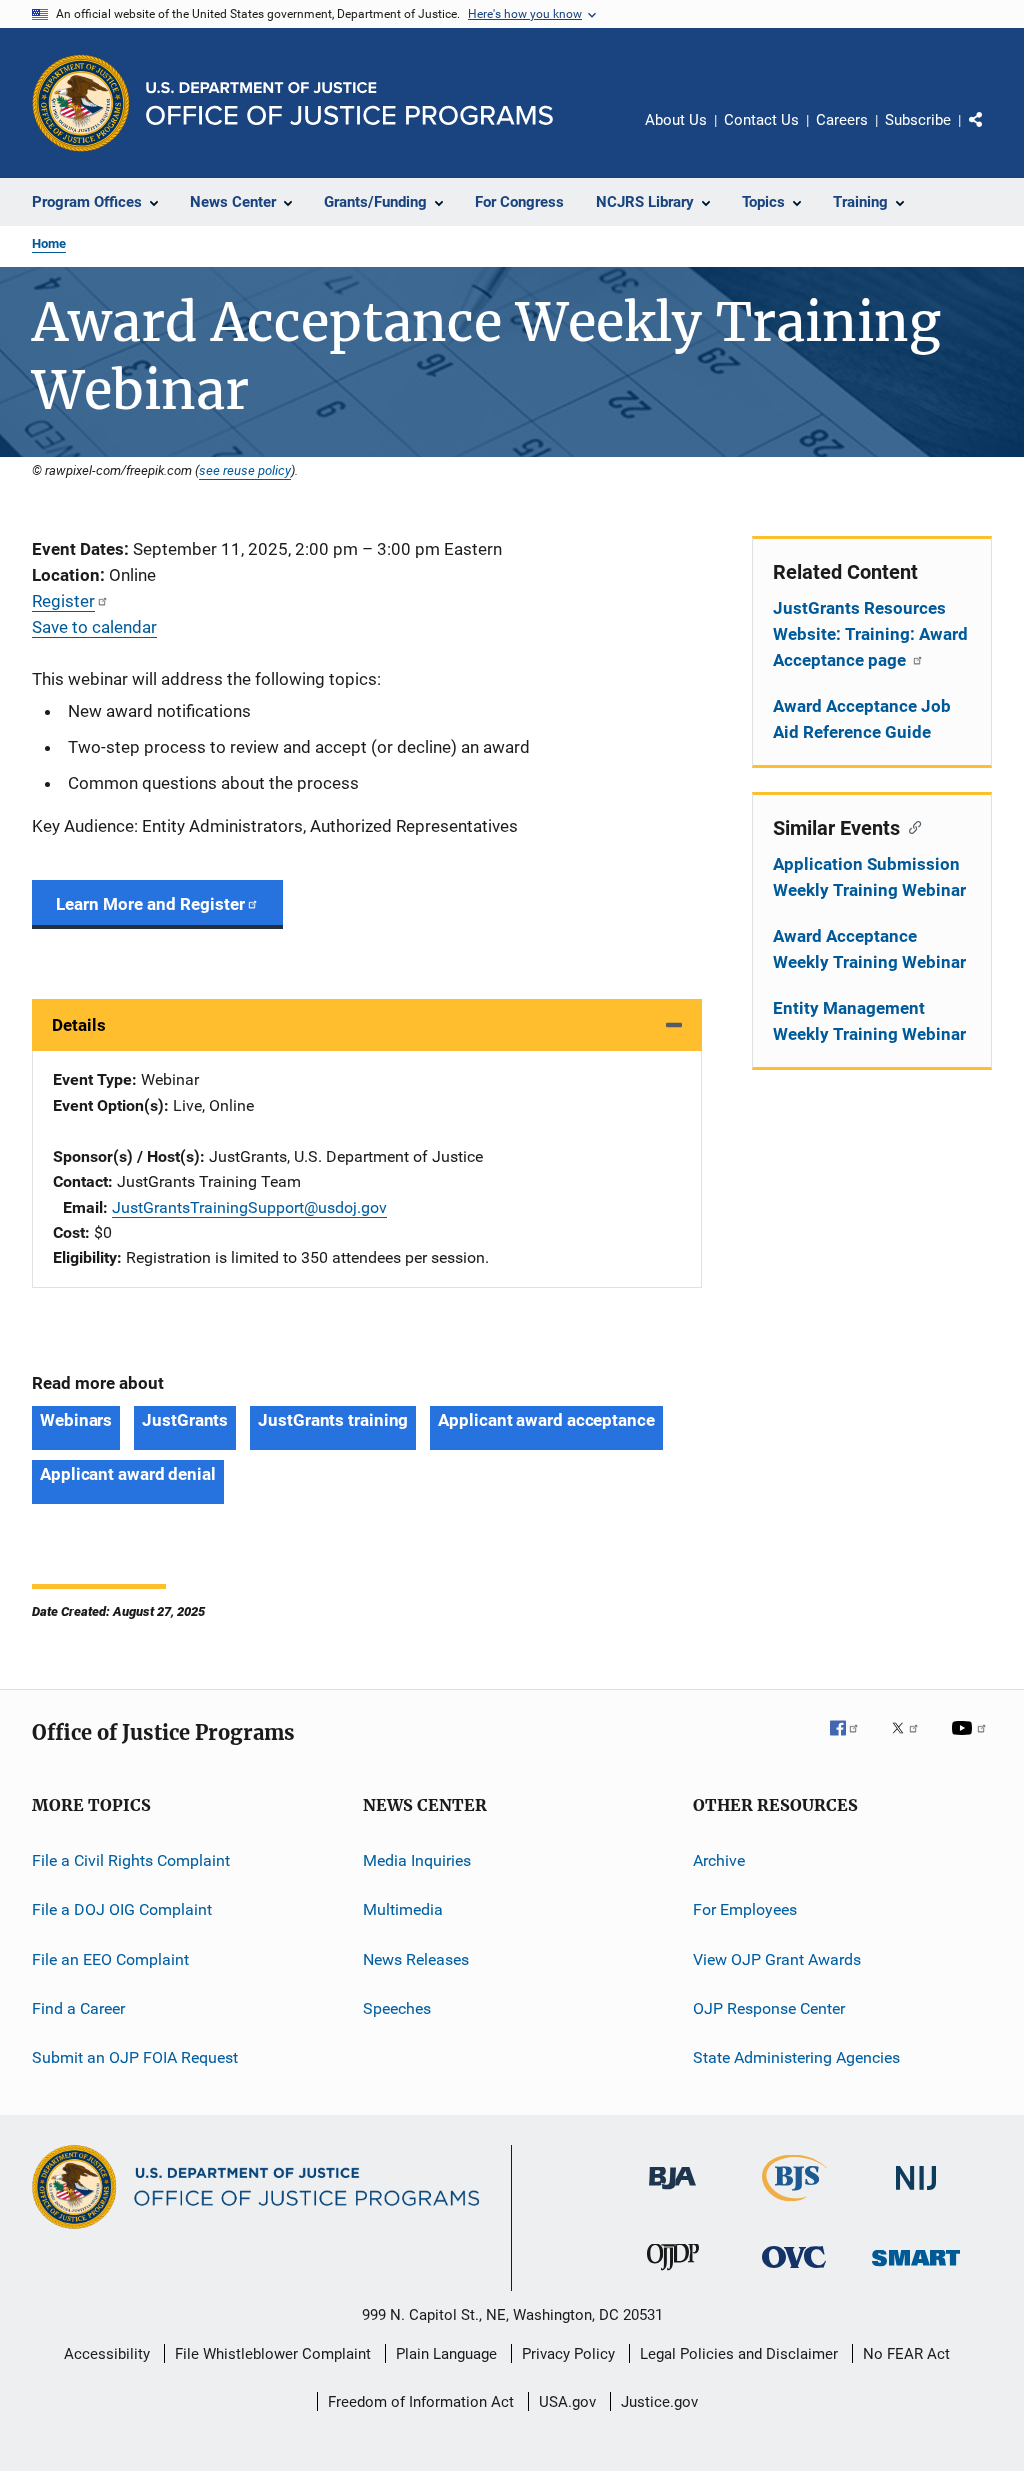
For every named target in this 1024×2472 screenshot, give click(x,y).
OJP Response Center (769, 2008)
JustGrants (185, 1420)
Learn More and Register (150, 904)
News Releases (416, 1958)
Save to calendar (94, 627)
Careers (842, 120)
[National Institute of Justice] (916, 2193)
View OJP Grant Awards (777, 1958)
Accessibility (107, 2354)
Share (992, 134)
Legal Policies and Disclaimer (739, 2354)
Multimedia (403, 1909)
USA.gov (567, 2402)
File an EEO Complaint (110, 1958)
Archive (719, 1860)
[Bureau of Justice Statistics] (794, 2205)
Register (63, 601)
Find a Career (78, 2008)
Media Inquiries (417, 1860)
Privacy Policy (568, 2354)
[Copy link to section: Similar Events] (910, 826)
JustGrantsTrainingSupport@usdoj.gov (249, 1207)
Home (49, 243)
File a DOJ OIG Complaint (122, 1909)
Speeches (397, 2008)
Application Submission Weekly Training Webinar (869, 877)
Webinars (76, 1420)
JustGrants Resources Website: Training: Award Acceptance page (870, 634)
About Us (676, 120)
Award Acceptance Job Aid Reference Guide (862, 719)
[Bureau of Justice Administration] (672, 2193)
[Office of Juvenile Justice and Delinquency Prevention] (673, 2274)
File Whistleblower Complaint (273, 2354)
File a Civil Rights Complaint (131, 1860)
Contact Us (761, 120)
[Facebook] (852, 1742)
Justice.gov (659, 2402)
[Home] (349, 103)
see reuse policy (245, 470)
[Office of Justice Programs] (81, 103)
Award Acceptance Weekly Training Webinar (869, 949)
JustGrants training (333, 1420)
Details (79, 1025)
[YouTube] (972, 1742)
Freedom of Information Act (421, 2402)
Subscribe (918, 120)
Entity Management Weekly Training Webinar (869, 1021)
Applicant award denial (128, 1474)
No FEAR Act (906, 2354)
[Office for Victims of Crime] (794, 2271)
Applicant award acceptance (546, 1420)
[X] (912, 1742)
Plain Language (446, 2354)
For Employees (745, 1909)
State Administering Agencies (796, 2057)
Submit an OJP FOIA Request (135, 2057)
